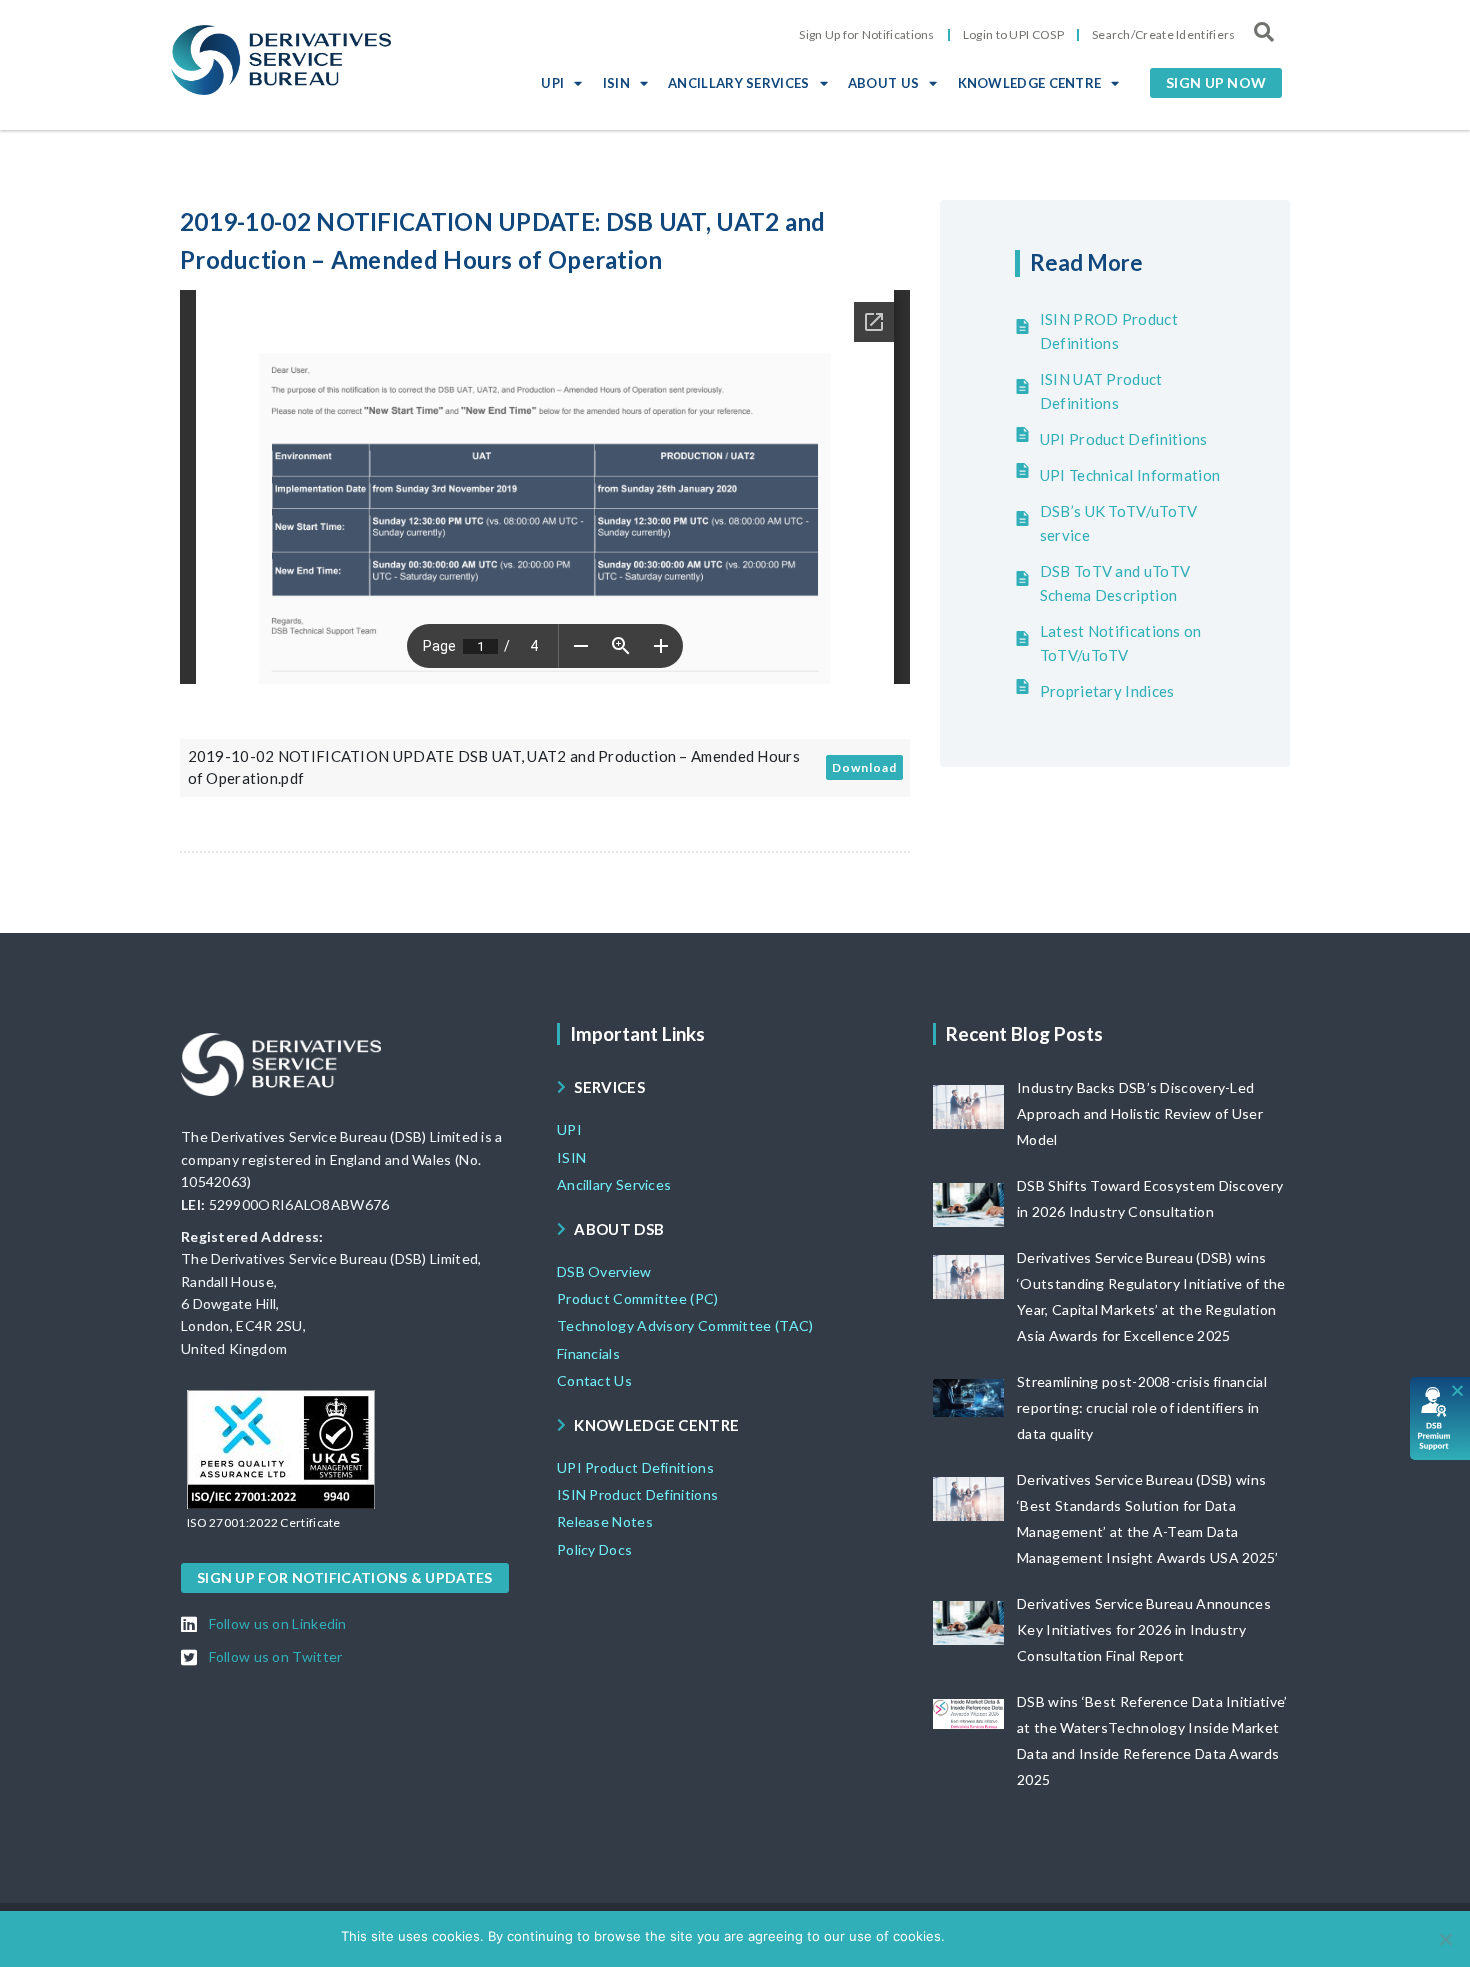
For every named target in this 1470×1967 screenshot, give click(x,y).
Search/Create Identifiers (1164, 34)
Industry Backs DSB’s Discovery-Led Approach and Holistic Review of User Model (1140, 1113)
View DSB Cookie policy (1055, 1936)
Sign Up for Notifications (867, 34)
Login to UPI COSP (1013, 34)
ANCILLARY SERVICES (738, 83)
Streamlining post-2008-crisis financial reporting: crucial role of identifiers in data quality (1142, 1407)
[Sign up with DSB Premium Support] (1440, 1418)
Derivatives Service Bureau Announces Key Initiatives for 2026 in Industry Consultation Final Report (1144, 1629)
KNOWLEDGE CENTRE (1030, 83)
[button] (1216, 83)
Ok (963, 1936)
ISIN (616, 83)
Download (864, 767)
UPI (552, 83)
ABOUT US (883, 83)
